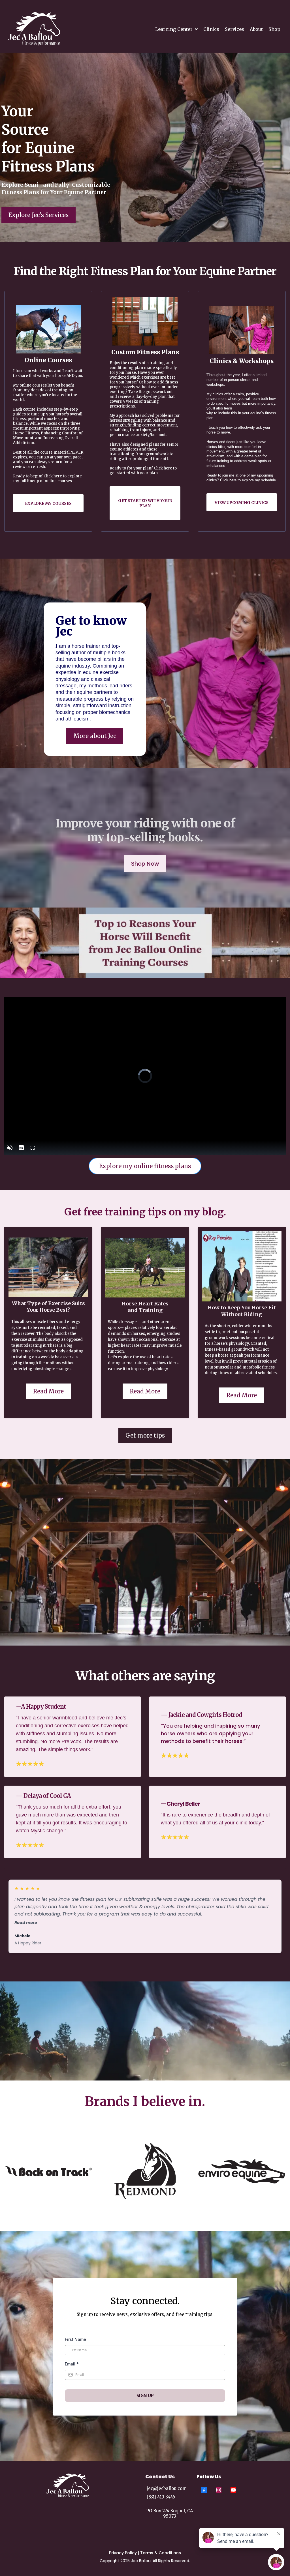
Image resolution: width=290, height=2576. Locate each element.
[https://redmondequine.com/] (145, 2171)
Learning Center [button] (174, 29)
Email (72, 2364)
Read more (26, 1923)
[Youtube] (233, 2490)
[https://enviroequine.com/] (242, 2171)
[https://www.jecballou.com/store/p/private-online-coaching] (145, 321)
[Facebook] (204, 2490)
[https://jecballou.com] (34, 29)
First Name (75, 2339)
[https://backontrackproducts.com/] (48, 2171)
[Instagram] (219, 2490)
